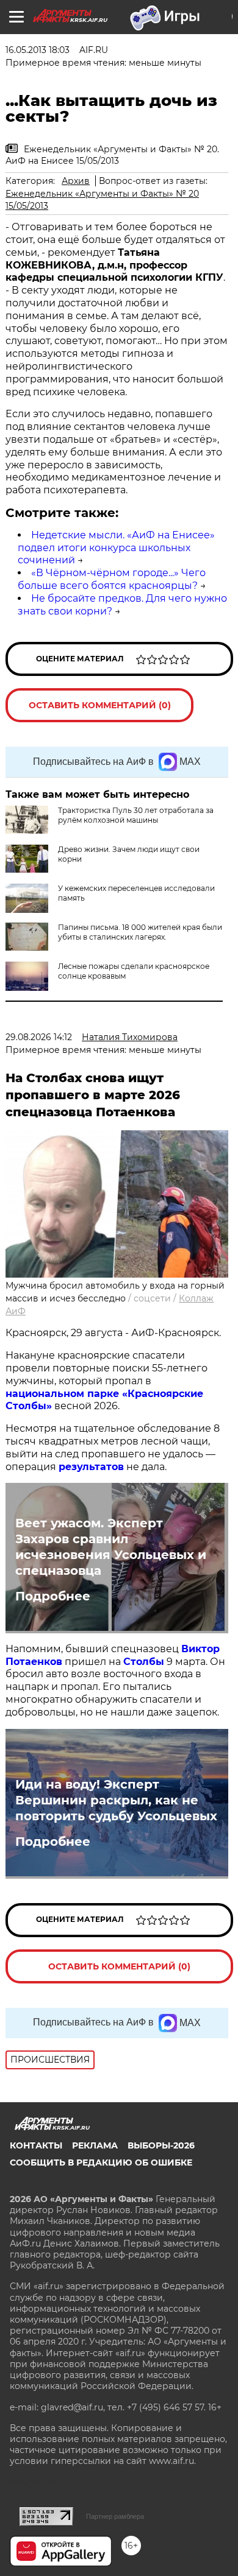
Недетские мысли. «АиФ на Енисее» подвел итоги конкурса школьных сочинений (116, 548)
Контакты (36, 2145)
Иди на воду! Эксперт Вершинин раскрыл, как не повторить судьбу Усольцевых (116, 1800)
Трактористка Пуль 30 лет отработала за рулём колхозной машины (136, 815)
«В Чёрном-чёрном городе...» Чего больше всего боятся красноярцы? (112, 579)
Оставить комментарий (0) (100, 705)
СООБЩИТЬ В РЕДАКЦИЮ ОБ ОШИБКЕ (101, 2163)
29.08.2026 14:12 (39, 1037)
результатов (91, 1467)
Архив (76, 181)
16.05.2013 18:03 (38, 50)
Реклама (95, 2145)
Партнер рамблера (115, 2516)
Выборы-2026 (161, 2145)
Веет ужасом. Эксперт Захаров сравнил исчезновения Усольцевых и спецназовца (111, 1547)
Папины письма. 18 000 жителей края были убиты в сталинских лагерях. (140, 932)
